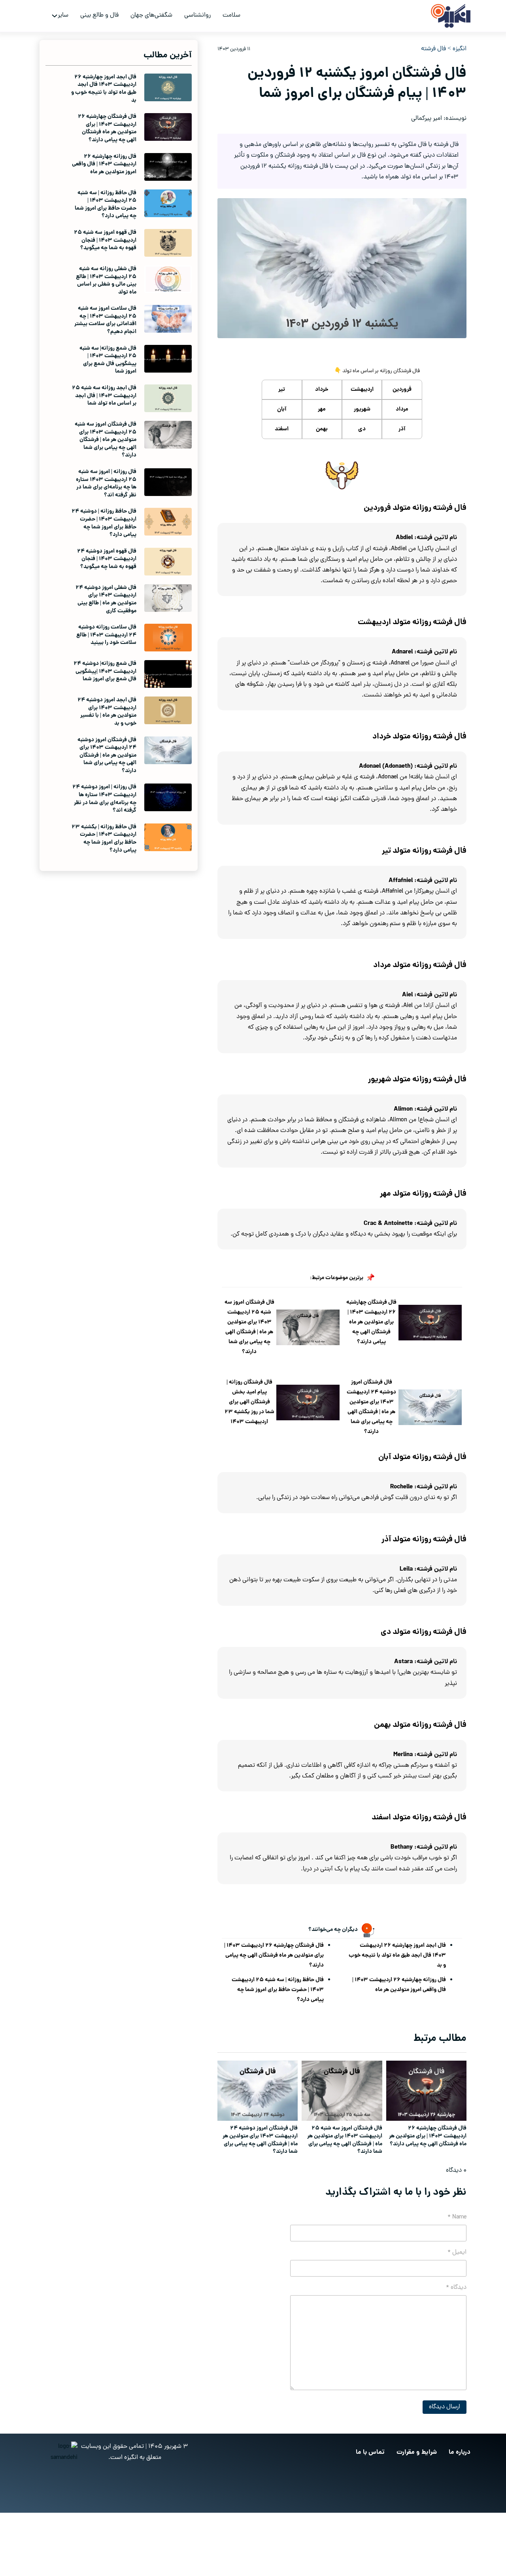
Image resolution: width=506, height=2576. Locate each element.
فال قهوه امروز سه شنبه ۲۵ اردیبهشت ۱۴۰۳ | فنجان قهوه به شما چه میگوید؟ (105, 240)
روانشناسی (197, 15)
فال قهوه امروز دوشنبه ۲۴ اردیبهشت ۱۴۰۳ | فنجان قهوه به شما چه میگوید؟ (107, 559)
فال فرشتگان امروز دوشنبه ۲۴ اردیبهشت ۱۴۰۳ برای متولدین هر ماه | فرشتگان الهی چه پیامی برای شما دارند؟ (371, 1407)
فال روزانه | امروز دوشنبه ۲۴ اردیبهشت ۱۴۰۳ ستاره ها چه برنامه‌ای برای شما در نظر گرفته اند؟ (104, 799)
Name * (457, 2217)
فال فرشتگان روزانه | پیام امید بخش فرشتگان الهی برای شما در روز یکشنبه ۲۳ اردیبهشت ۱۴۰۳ (249, 1402)
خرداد (322, 390)
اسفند (282, 429)
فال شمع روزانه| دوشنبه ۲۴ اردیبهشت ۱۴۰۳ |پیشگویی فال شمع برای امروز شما (105, 671)
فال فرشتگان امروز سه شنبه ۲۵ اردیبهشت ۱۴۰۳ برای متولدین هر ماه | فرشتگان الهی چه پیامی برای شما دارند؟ (249, 1327)
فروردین (402, 390)
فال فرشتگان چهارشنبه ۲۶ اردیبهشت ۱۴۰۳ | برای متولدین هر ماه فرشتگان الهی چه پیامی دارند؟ (371, 1322)
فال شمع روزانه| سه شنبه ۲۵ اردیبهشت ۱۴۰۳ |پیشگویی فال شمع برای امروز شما (108, 360)
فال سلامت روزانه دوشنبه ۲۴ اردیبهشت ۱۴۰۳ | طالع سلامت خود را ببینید (106, 635)
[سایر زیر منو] (55, 16)
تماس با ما (370, 2452)
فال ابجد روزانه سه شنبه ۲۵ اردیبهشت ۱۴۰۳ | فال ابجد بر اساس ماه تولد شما (104, 396)
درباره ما (460, 2452)
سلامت (231, 15)
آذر (402, 429)
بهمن (322, 429)
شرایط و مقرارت (417, 2452)
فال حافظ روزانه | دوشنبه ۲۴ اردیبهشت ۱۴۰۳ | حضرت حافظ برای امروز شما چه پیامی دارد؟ (104, 523)
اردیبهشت (362, 390)
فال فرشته (433, 49)
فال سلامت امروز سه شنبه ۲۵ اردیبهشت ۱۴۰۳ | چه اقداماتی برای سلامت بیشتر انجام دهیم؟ (105, 320)
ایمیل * (457, 2252)
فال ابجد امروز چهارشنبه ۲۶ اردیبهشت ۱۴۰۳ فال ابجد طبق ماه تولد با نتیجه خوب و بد (397, 1955)
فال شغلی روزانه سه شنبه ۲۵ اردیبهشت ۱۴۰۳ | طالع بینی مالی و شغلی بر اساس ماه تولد (106, 281)
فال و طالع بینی (99, 15)
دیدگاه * (456, 2288)
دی (362, 429)
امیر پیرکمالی (427, 119)
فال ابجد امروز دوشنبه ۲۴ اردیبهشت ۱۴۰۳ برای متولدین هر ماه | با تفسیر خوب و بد (107, 712)
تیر (282, 390)
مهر (322, 409)
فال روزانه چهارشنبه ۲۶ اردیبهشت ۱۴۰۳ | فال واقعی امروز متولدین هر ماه (399, 1985)
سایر (63, 15)
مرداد (402, 409)
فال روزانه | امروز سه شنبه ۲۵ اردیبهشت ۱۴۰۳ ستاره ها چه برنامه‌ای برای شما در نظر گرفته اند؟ (106, 484)
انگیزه (460, 49)
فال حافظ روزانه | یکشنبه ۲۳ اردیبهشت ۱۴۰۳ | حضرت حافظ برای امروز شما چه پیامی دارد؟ (104, 839)
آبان (282, 409)
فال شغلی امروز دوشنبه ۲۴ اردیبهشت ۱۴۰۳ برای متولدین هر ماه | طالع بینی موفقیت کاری (106, 599)
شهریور (362, 409)
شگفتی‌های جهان (151, 15)
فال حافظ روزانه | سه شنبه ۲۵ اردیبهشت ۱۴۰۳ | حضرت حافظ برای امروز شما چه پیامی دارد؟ (278, 1990)
